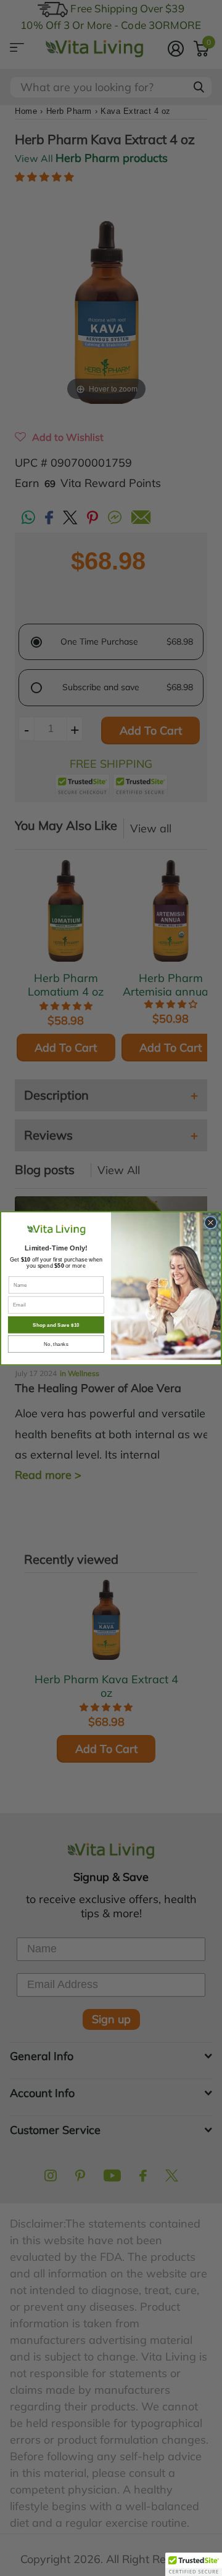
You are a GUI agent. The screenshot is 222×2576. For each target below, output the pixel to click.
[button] (194, 2564)
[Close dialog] (210, 1222)
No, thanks (56, 1344)
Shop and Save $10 (56, 1325)
